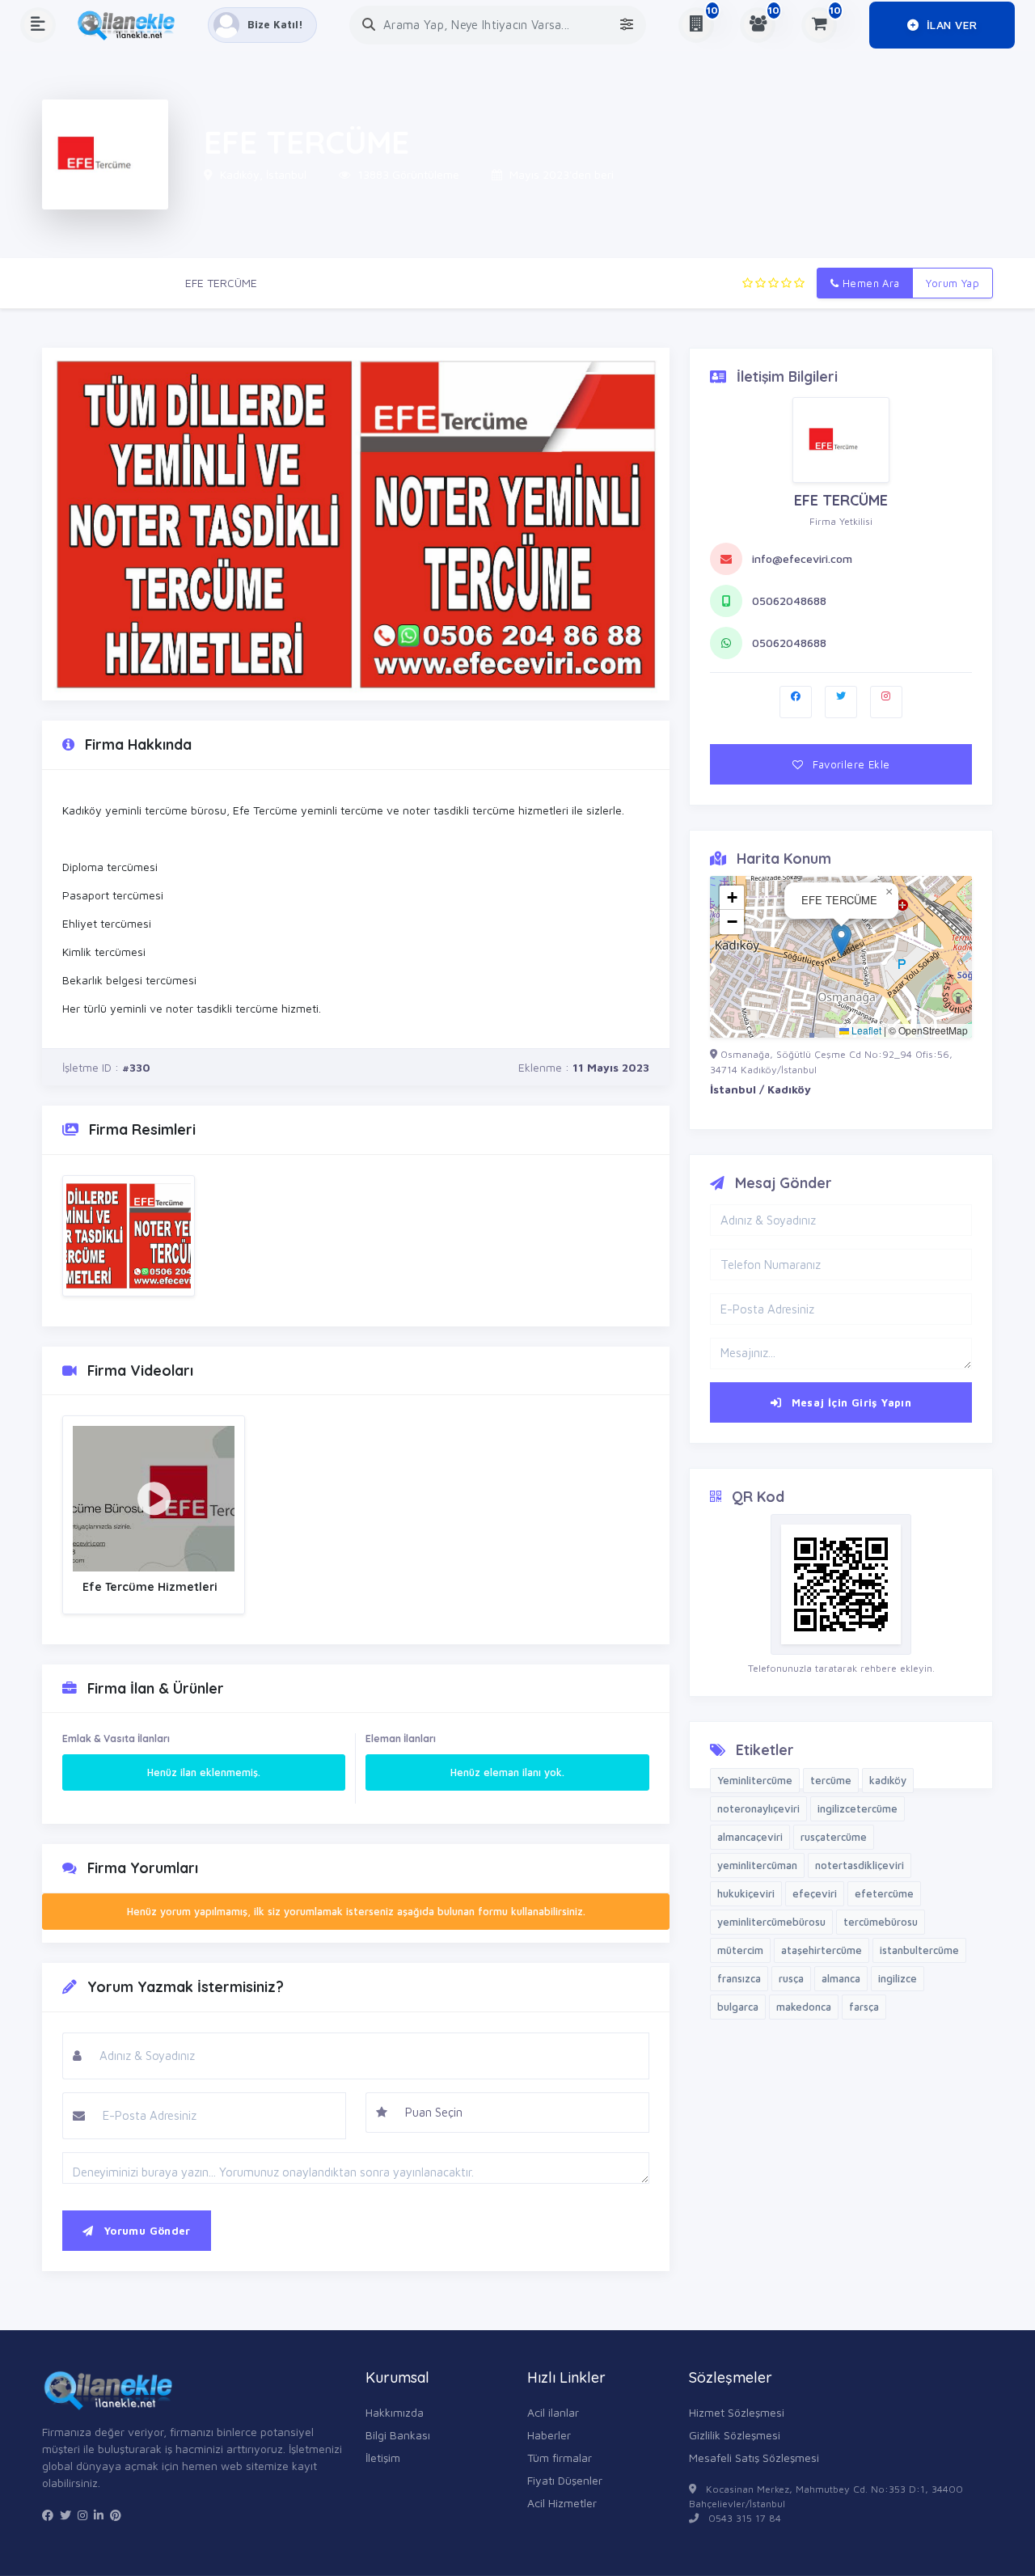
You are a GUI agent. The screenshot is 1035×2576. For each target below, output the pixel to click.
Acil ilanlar (553, 2412)
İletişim (383, 2458)
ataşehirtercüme (822, 1950)
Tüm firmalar (560, 2458)
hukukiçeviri (746, 1893)
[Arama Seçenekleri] (627, 25)
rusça (791, 1978)
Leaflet (865, 1030)
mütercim (740, 1950)
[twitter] (65, 2515)
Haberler (549, 2435)
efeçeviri (815, 1893)
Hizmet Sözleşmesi (737, 2412)
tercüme (831, 1780)
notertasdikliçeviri (860, 1865)
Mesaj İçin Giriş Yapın (849, 1402)
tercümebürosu (881, 1922)
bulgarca (738, 2007)
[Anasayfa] (132, 25)
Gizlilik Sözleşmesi (735, 2435)
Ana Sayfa (69, 283)
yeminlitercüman (757, 1865)
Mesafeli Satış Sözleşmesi (754, 2458)
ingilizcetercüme (858, 1808)
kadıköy (888, 1780)
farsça (864, 2007)
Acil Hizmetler (562, 2503)
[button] (841, 940)
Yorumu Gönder (145, 2231)
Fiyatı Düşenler (565, 2480)
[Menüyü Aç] (38, 25)
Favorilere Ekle (849, 764)
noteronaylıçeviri (758, 1808)
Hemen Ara (870, 283)
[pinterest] (116, 2515)
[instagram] (82, 2515)
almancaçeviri (750, 1837)
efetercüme (884, 1893)
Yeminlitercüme (755, 1780)
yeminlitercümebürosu (771, 1922)
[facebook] (48, 2515)
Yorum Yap (953, 283)
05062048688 (789, 601)
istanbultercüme (919, 1950)
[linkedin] (99, 2515)
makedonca (804, 2007)
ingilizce (898, 1978)
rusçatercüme (834, 1837)
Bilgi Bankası (398, 2435)
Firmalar (140, 283)
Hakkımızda (395, 2412)
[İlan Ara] (369, 25)
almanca (841, 1978)
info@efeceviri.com (802, 558)
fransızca (739, 1978)
